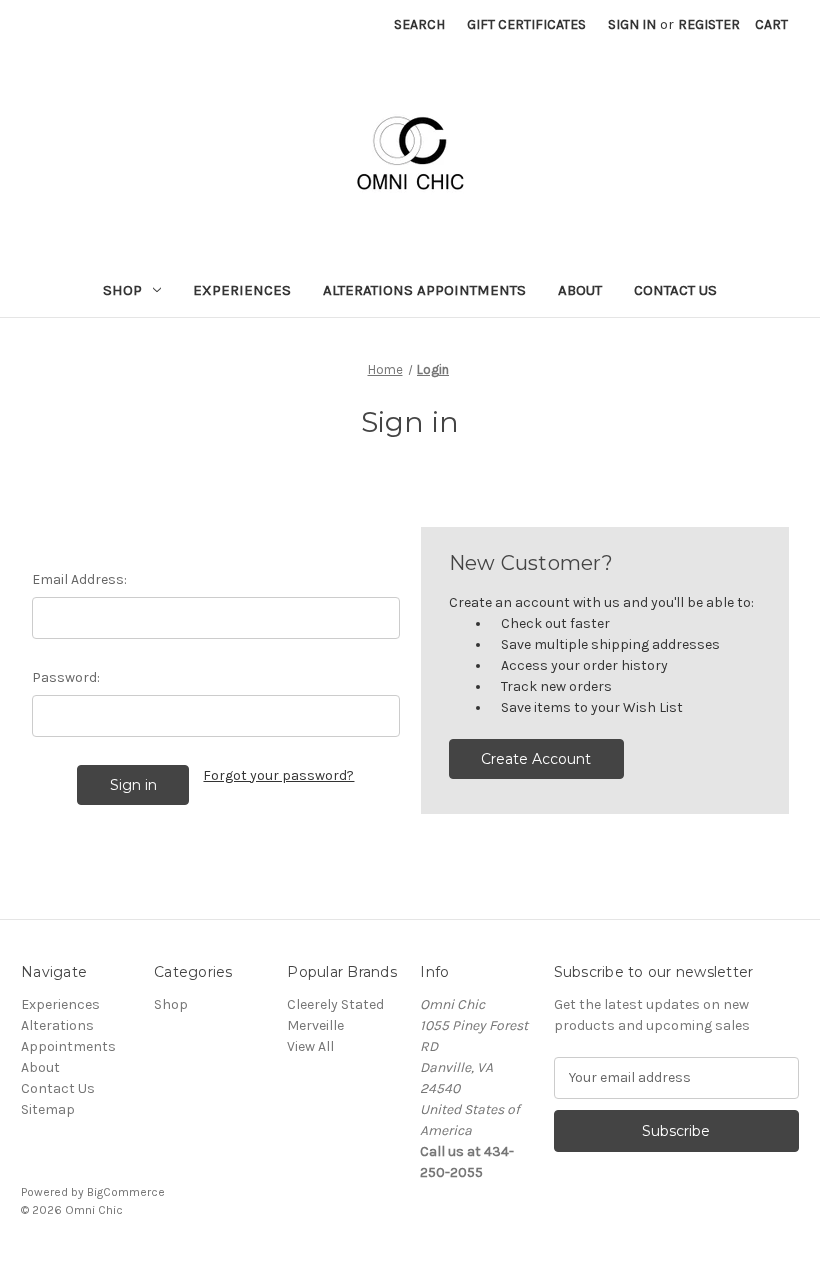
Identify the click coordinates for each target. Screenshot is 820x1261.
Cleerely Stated (335, 1004)
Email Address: (79, 579)
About (580, 290)
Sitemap (48, 1109)
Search (419, 24)
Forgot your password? (278, 775)
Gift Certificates (526, 24)
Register (709, 24)
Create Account (536, 759)
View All (310, 1046)
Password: (66, 677)
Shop (122, 290)
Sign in (632, 24)
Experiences (242, 290)
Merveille (315, 1025)
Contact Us (675, 290)
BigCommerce (126, 1192)
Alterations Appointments (424, 290)
